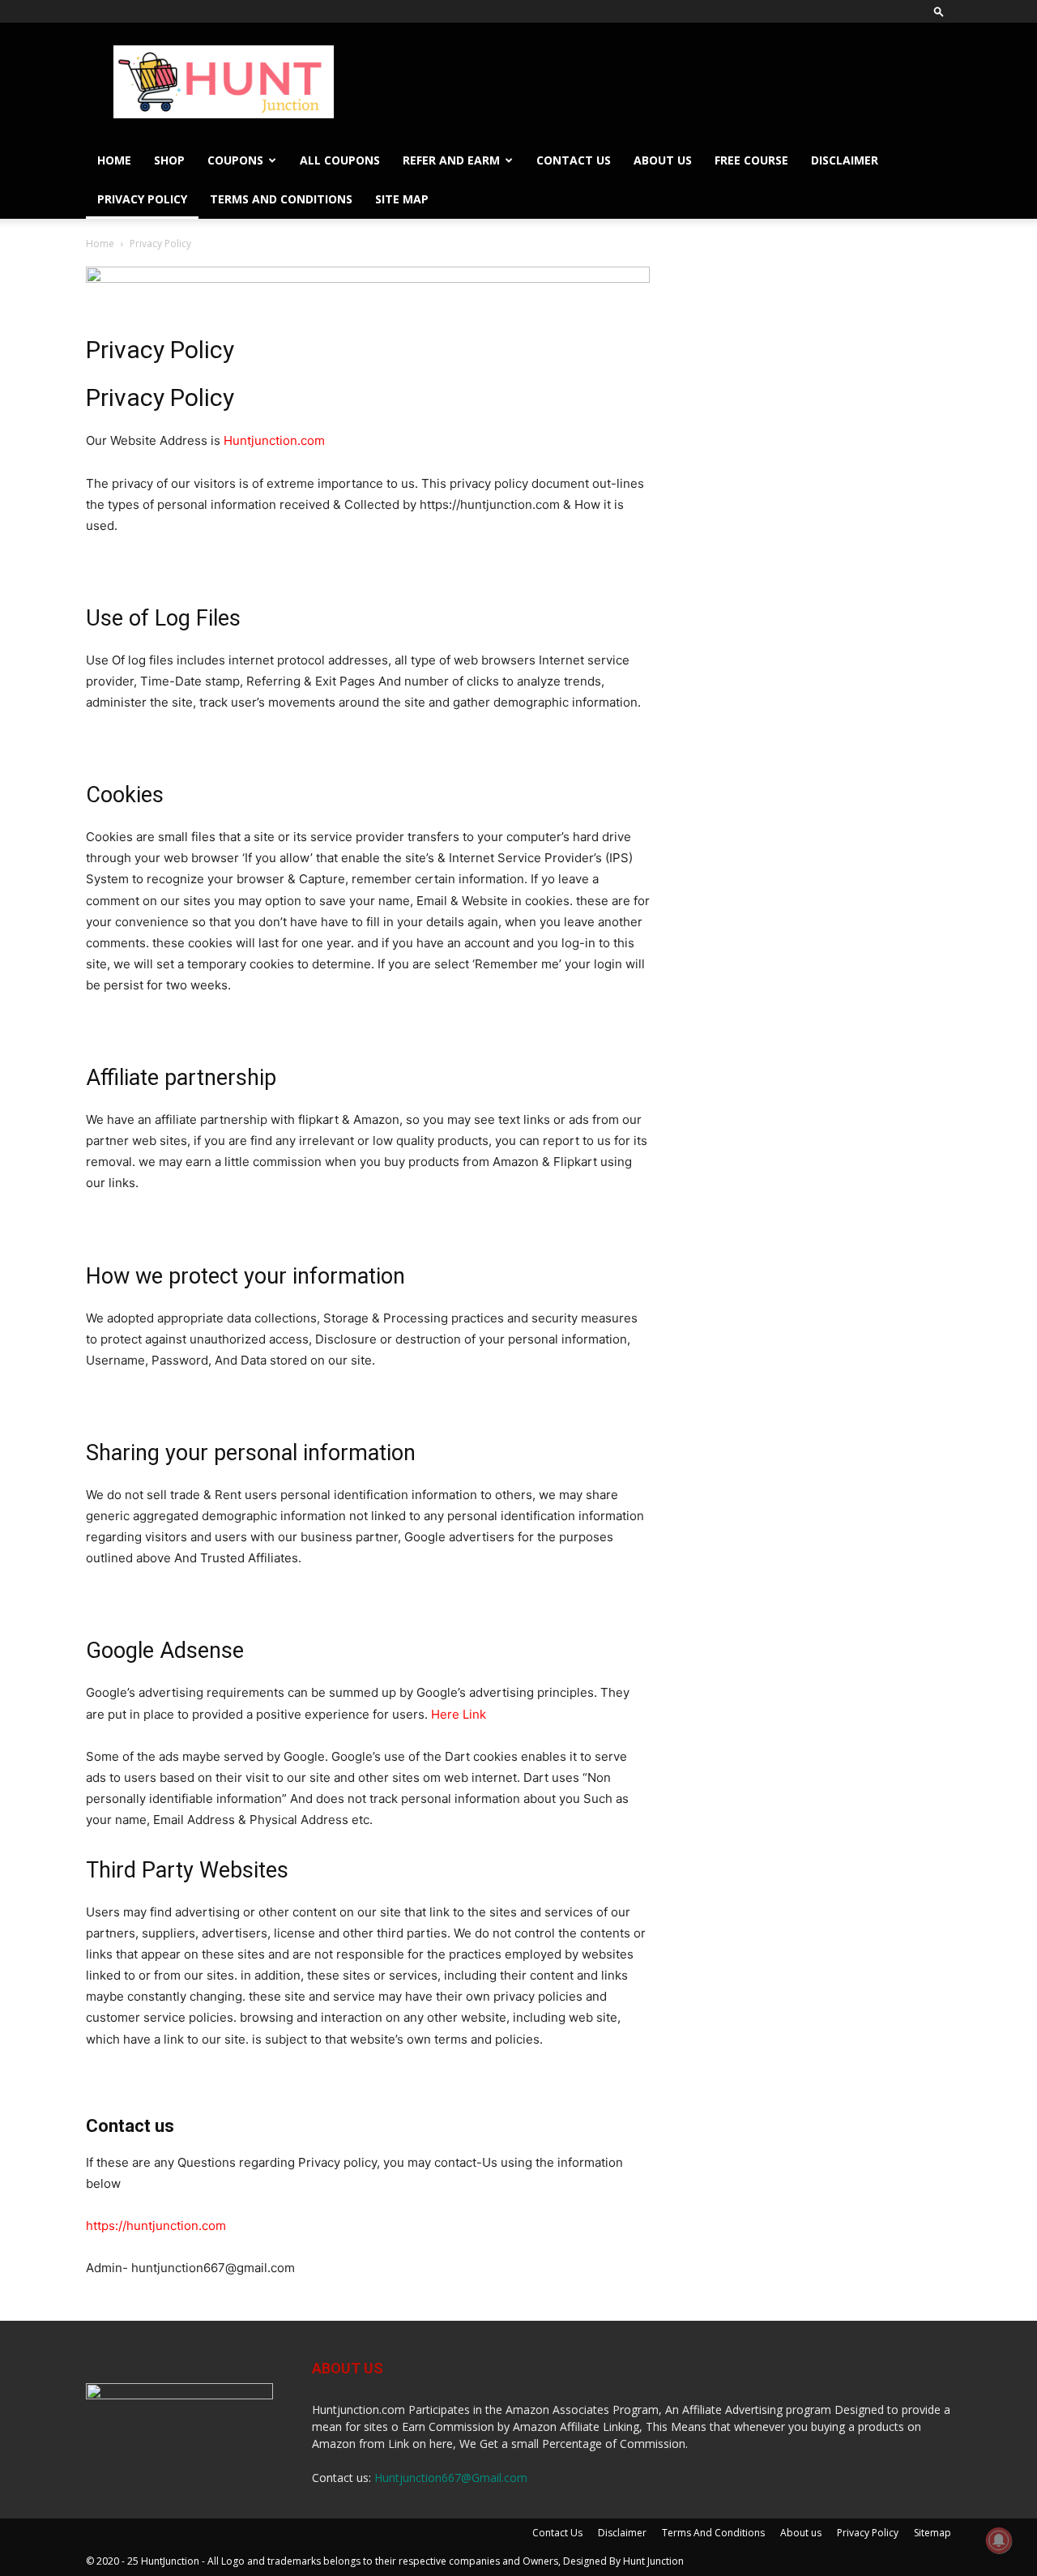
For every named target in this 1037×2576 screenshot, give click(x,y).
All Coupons (340, 160)
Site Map (402, 199)
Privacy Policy (142, 199)
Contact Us (574, 160)
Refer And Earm (451, 160)
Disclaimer (845, 160)
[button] (939, 11)
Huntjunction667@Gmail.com (451, 2478)
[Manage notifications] (999, 2540)
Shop (169, 160)
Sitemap (932, 2533)
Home (114, 160)
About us (663, 160)
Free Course (751, 160)
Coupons (235, 160)
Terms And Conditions (281, 199)
